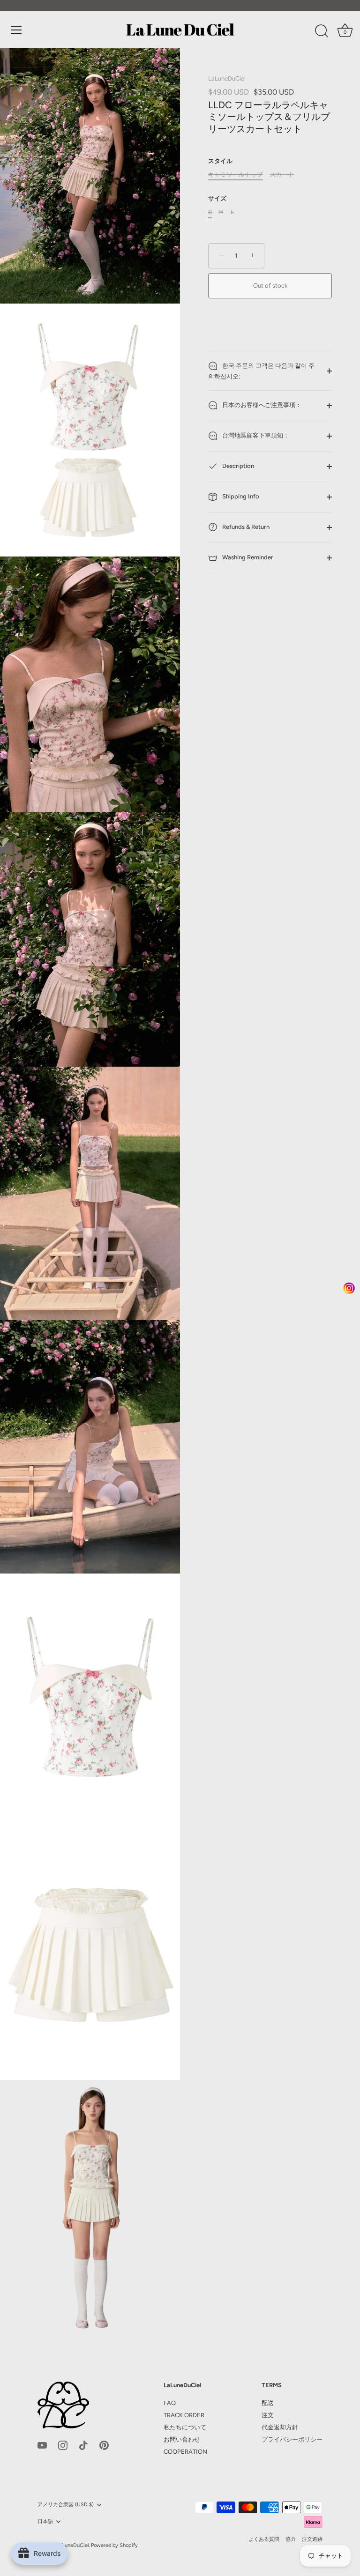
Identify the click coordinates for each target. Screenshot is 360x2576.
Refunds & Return (245, 527)
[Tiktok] (83, 2445)
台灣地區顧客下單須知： (255, 436)
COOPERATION (185, 2452)
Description (237, 466)
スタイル (220, 161)
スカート (282, 174)
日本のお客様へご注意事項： (261, 405)
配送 (268, 2403)
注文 (268, 2415)
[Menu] (16, 30)
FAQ (170, 2403)
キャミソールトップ (236, 174)
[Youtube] (42, 2445)
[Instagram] (63, 2445)
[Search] (322, 31)
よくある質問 (264, 2539)
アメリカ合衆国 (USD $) (66, 2505)
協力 (291, 2539)
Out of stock (270, 286)
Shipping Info (240, 497)
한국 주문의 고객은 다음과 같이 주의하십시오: (261, 371)
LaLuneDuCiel (227, 78)
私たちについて (185, 2427)
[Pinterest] (104, 2445)
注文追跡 (312, 2539)
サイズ (217, 198)
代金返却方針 (280, 2427)
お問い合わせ (182, 2439)
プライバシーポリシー (292, 2439)
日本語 (45, 2521)
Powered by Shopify (114, 2545)
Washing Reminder (247, 558)
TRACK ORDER (184, 2415)
